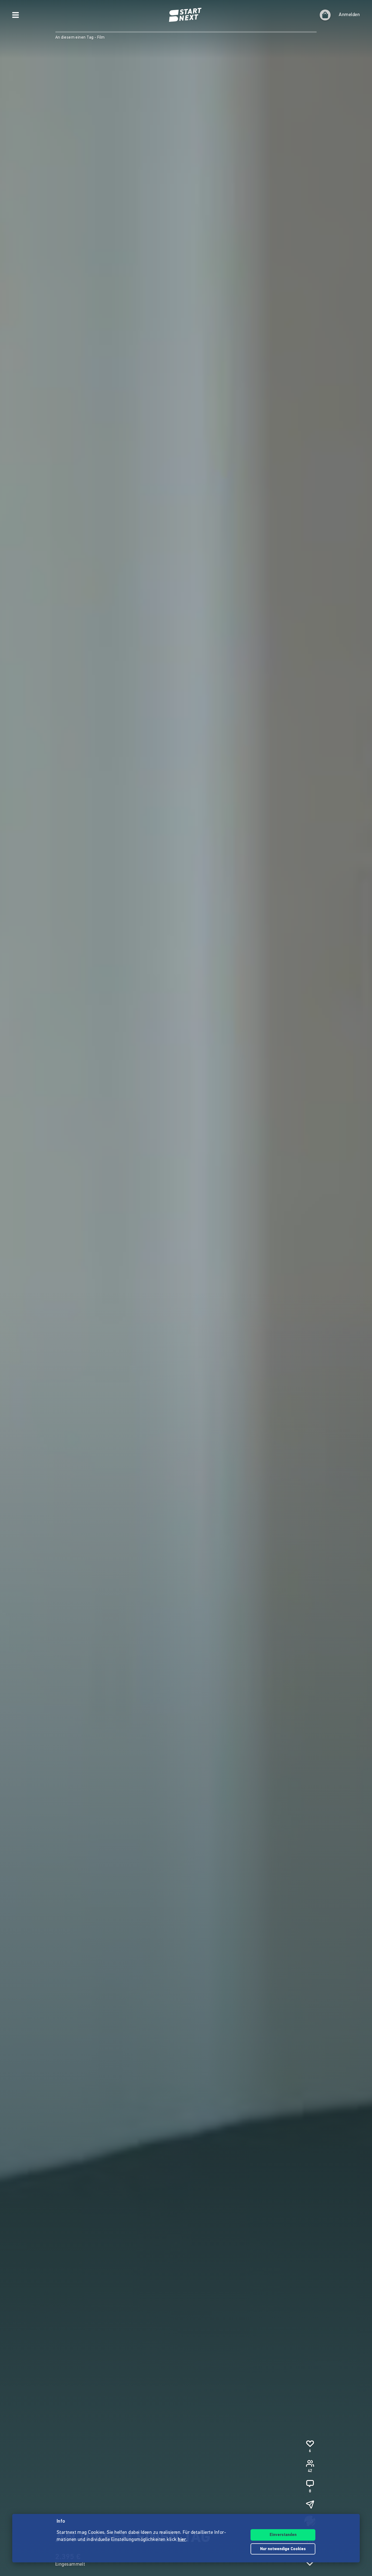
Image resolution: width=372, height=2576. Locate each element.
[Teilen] (310, 2504)
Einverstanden (283, 2535)
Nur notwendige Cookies (283, 2549)
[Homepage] (186, 15)
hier (182, 2540)
